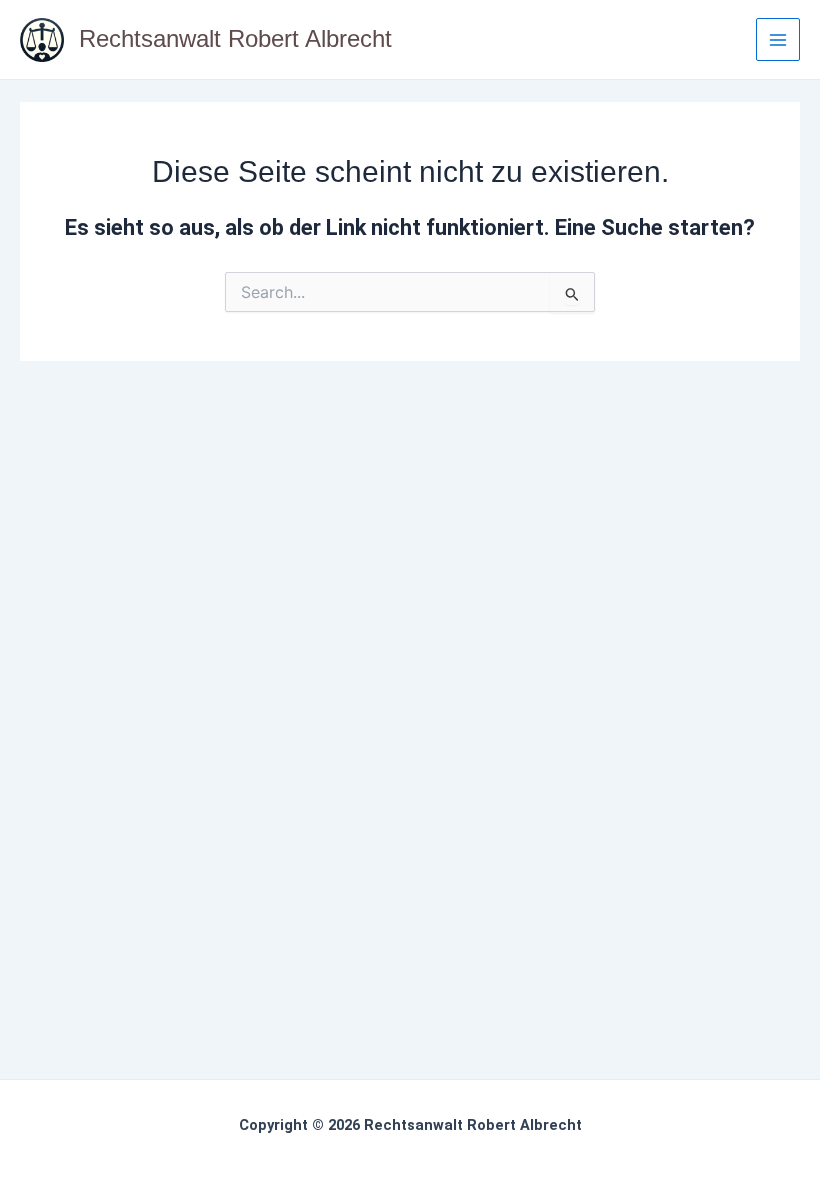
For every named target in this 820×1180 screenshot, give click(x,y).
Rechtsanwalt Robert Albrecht (235, 39)
